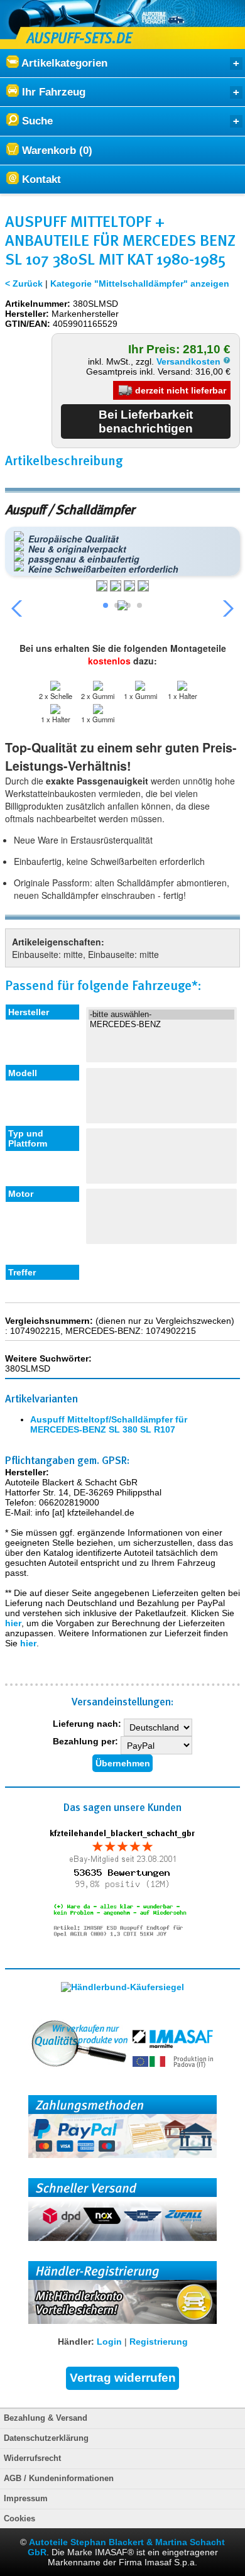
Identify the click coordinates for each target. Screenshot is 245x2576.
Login (109, 2342)
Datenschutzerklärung (46, 2438)
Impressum (26, 2499)
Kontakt (40, 179)
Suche (36, 121)
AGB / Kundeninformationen (59, 2479)
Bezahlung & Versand (46, 2418)
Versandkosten (190, 361)
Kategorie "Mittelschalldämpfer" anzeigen (140, 283)
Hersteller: (27, 314)
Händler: (76, 2342)
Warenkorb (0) (56, 151)
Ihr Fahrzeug (52, 92)
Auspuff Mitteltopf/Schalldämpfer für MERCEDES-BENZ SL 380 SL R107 (109, 1424)
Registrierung (159, 2342)
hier (13, 1623)
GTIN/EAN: (28, 324)
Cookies (19, 2519)
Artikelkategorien (63, 63)
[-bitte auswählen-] (161, 1015)
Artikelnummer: (38, 304)
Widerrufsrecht (32, 2458)
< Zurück (24, 283)
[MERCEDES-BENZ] (161, 1025)
